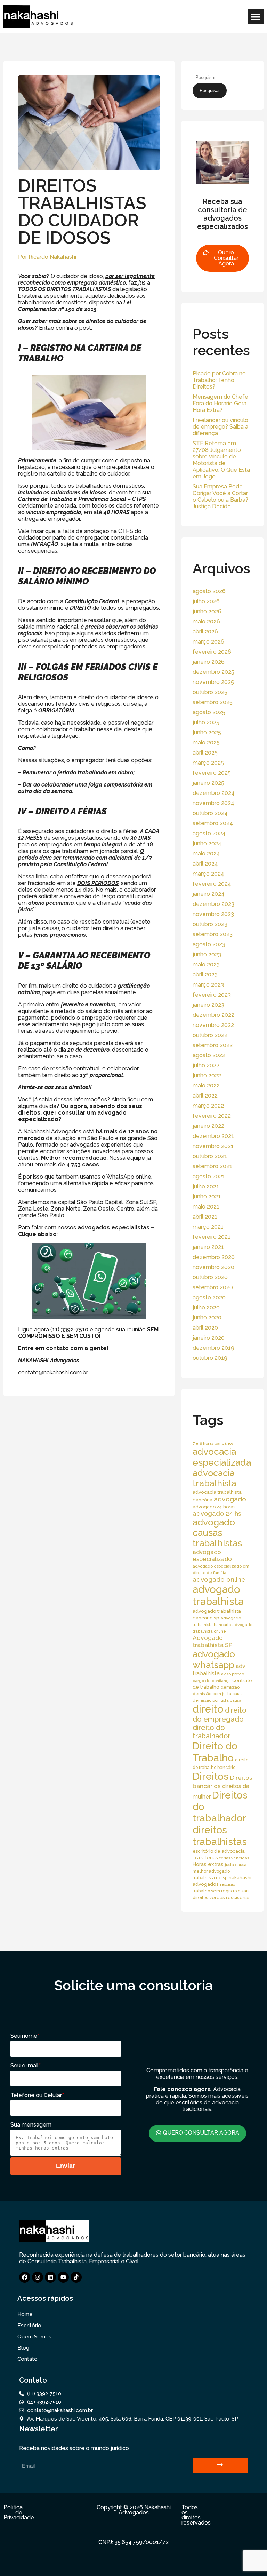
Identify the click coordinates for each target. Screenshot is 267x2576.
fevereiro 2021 (212, 1237)
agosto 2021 (209, 1176)
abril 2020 (205, 1328)
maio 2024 (206, 854)
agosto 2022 (209, 1055)
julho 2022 (206, 1065)
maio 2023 (206, 964)
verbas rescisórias (230, 1897)
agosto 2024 (209, 833)
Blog (23, 2348)
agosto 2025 (209, 712)
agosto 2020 (209, 1297)
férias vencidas (234, 1858)
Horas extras (208, 1864)
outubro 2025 (210, 692)
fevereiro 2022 (212, 1116)
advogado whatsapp (214, 1659)
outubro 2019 (210, 1358)
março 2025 (208, 763)
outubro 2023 (210, 924)
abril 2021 (205, 1217)
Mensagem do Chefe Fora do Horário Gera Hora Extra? (220, 403)
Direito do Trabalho (215, 1752)
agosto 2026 (209, 591)
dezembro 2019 (213, 1348)
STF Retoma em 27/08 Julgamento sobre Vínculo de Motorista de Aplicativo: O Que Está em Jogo (221, 460)
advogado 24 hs (217, 1513)
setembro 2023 (213, 934)
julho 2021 (206, 1186)
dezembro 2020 (214, 1257)
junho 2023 (207, 954)
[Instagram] (38, 2277)
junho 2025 (207, 732)
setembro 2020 (213, 1287)
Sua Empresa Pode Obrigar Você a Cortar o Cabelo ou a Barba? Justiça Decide (220, 496)
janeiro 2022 (208, 1126)
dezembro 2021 (213, 1136)
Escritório (29, 2326)
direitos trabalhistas (220, 1836)
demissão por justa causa (217, 1700)
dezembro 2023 (213, 904)
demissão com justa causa (218, 1694)
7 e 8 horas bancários (213, 1443)
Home (25, 2314)
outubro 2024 (210, 813)
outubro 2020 (210, 1277)
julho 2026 (206, 601)
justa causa (236, 1865)
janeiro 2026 (209, 662)
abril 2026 (205, 632)
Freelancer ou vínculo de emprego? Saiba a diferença (220, 427)
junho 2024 (207, 843)
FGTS (198, 1858)
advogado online (219, 1579)
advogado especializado (212, 1555)
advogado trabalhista (218, 1595)
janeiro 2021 (208, 1247)
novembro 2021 (213, 1146)
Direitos (211, 1776)
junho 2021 (207, 1197)
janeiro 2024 (209, 894)
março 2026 (208, 642)
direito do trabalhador (212, 1732)
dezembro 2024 (214, 793)
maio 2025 (206, 743)
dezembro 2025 (213, 672)
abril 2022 (205, 1096)
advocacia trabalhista (215, 1478)
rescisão (228, 1884)
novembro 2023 (213, 914)
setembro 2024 (213, 823)
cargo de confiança (212, 1681)
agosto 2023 (209, 944)
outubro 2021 (210, 1156)
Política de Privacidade (19, 2512)
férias (211, 1857)
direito (208, 1709)
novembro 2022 (213, 1025)
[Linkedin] (50, 2277)
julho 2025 (206, 722)
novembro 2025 (213, 682)
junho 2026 (207, 611)
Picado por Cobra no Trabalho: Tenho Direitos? (219, 380)
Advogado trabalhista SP (213, 1641)
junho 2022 (207, 1075)
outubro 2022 (210, 1035)
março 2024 (208, 874)
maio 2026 (206, 621)
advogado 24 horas (214, 1507)
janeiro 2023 (208, 1005)
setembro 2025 (213, 702)
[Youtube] (63, 2277)
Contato (27, 2359)
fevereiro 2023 (212, 995)
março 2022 (208, 1106)
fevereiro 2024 (212, 884)
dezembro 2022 (213, 1015)
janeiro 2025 (208, 783)
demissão (230, 1687)
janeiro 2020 (209, 1338)
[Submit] (221, 2466)
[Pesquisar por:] (226, 77)
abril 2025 (205, 753)
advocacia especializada (222, 1457)
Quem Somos (34, 2337)
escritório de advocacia (219, 1851)
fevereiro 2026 (212, 652)
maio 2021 (206, 1207)
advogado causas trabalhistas (217, 1533)
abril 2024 (205, 864)
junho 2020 (207, 1318)
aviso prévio (233, 1674)
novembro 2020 (213, 1267)
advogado (230, 1499)
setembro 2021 (212, 1166)
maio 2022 (206, 1086)
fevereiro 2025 (212, 773)
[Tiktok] (76, 2277)
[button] (256, 17)
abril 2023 (205, 975)
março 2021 (208, 1227)
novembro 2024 (213, 803)
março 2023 (208, 985)
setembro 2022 (213, 1045)
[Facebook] (25, 2277)
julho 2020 (206, 1307)
